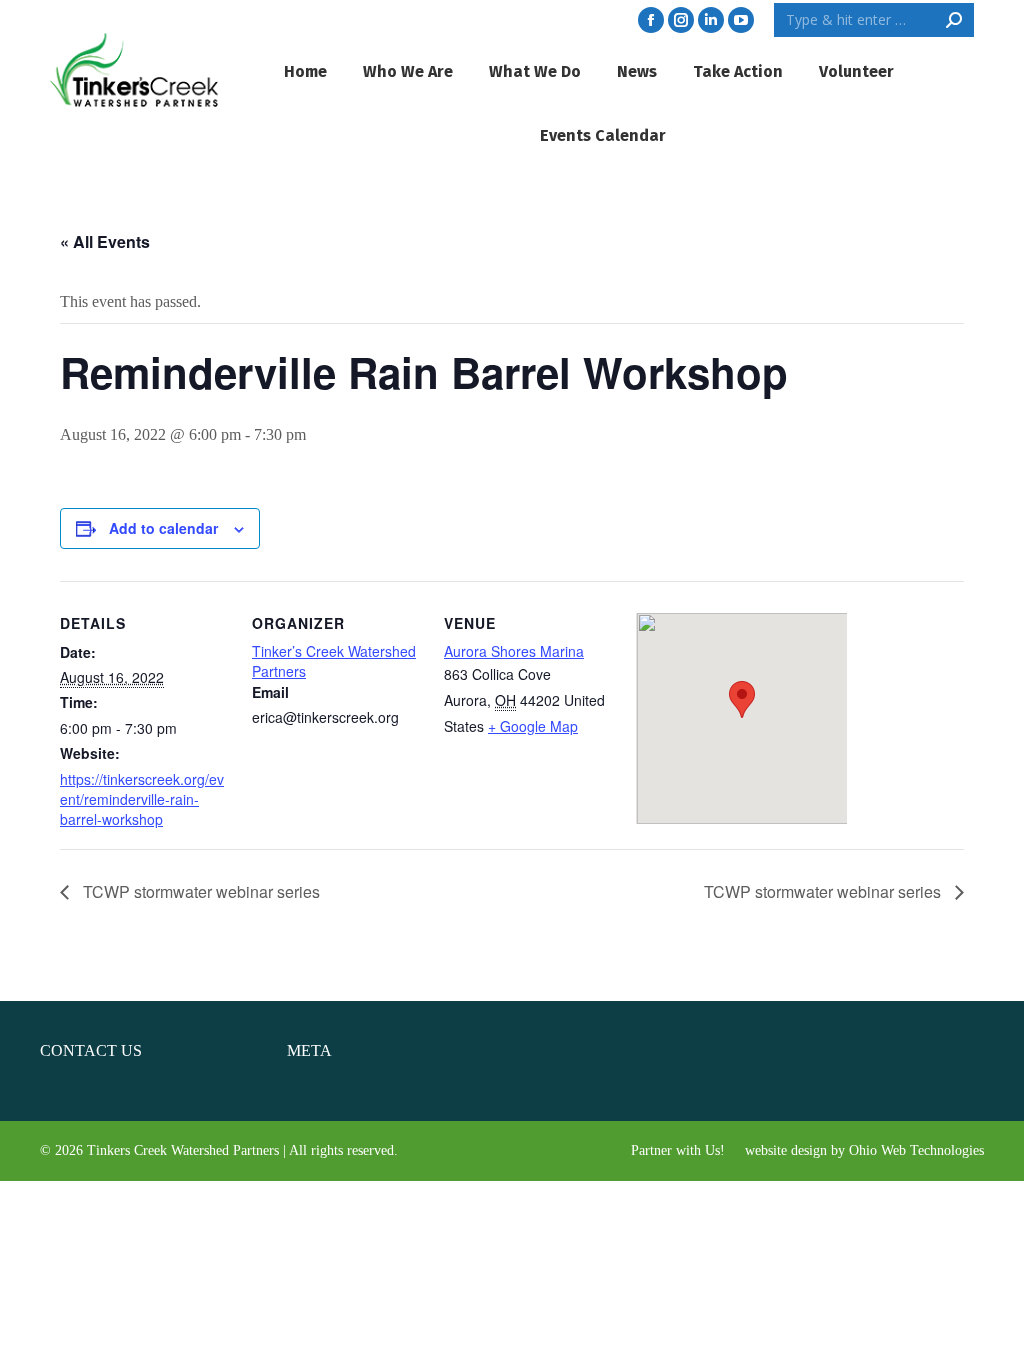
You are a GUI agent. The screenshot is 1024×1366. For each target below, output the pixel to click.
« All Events (105, 241)
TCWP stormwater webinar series (199, 891)
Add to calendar (163, 528)
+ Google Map (533, 726)
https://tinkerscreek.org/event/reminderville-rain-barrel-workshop (142, 799)
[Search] (954, 20)
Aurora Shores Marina (514, 651)
